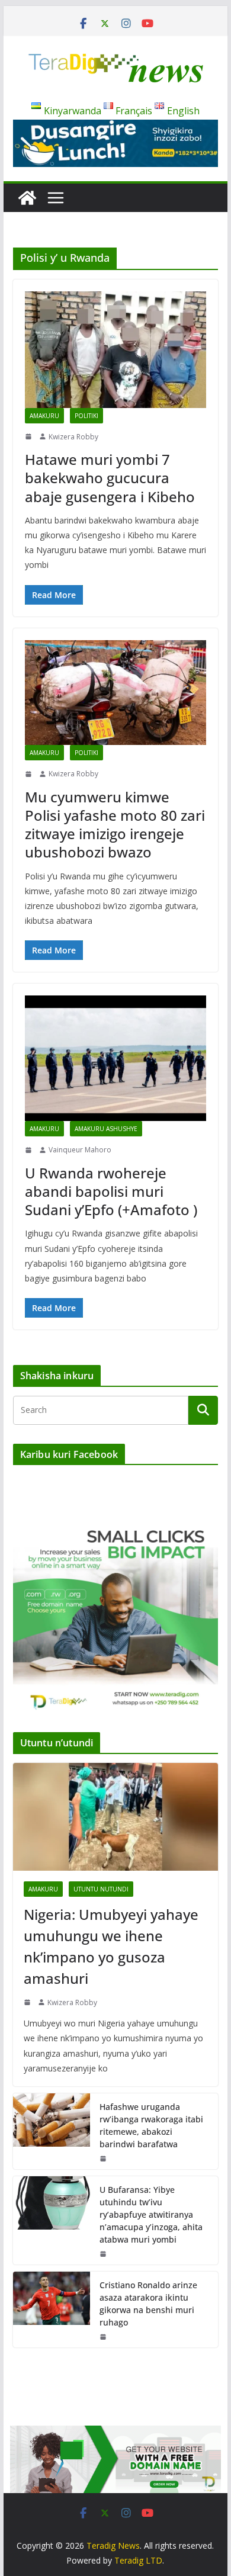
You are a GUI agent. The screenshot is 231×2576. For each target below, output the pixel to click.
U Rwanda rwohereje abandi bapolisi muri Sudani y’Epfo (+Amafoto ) (111, 1191)
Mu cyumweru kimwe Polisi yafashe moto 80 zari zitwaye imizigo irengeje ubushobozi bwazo (115, 825)
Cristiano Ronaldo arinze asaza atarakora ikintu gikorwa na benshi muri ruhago (148, 2304)
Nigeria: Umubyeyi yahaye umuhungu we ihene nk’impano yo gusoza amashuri (111, 1946)
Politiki (86, 416)
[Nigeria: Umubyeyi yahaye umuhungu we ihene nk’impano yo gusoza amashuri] (115, 1817)
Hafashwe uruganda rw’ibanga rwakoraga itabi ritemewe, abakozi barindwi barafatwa (151, 2125)
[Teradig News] (27, 198)
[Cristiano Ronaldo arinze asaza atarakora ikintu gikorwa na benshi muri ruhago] (52, 2310)
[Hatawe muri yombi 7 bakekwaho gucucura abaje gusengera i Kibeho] (115, 350)
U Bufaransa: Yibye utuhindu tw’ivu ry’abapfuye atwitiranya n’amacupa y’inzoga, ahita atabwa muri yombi (151, 2214)
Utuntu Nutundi (101, 1889)
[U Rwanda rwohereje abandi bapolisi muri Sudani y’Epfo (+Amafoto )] (115, 1058)
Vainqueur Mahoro (80, 1150)
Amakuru (44, 416)
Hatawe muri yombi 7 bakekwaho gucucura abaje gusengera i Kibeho (110, 478)
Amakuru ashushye (106, 1129)
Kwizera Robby (73, 437)
